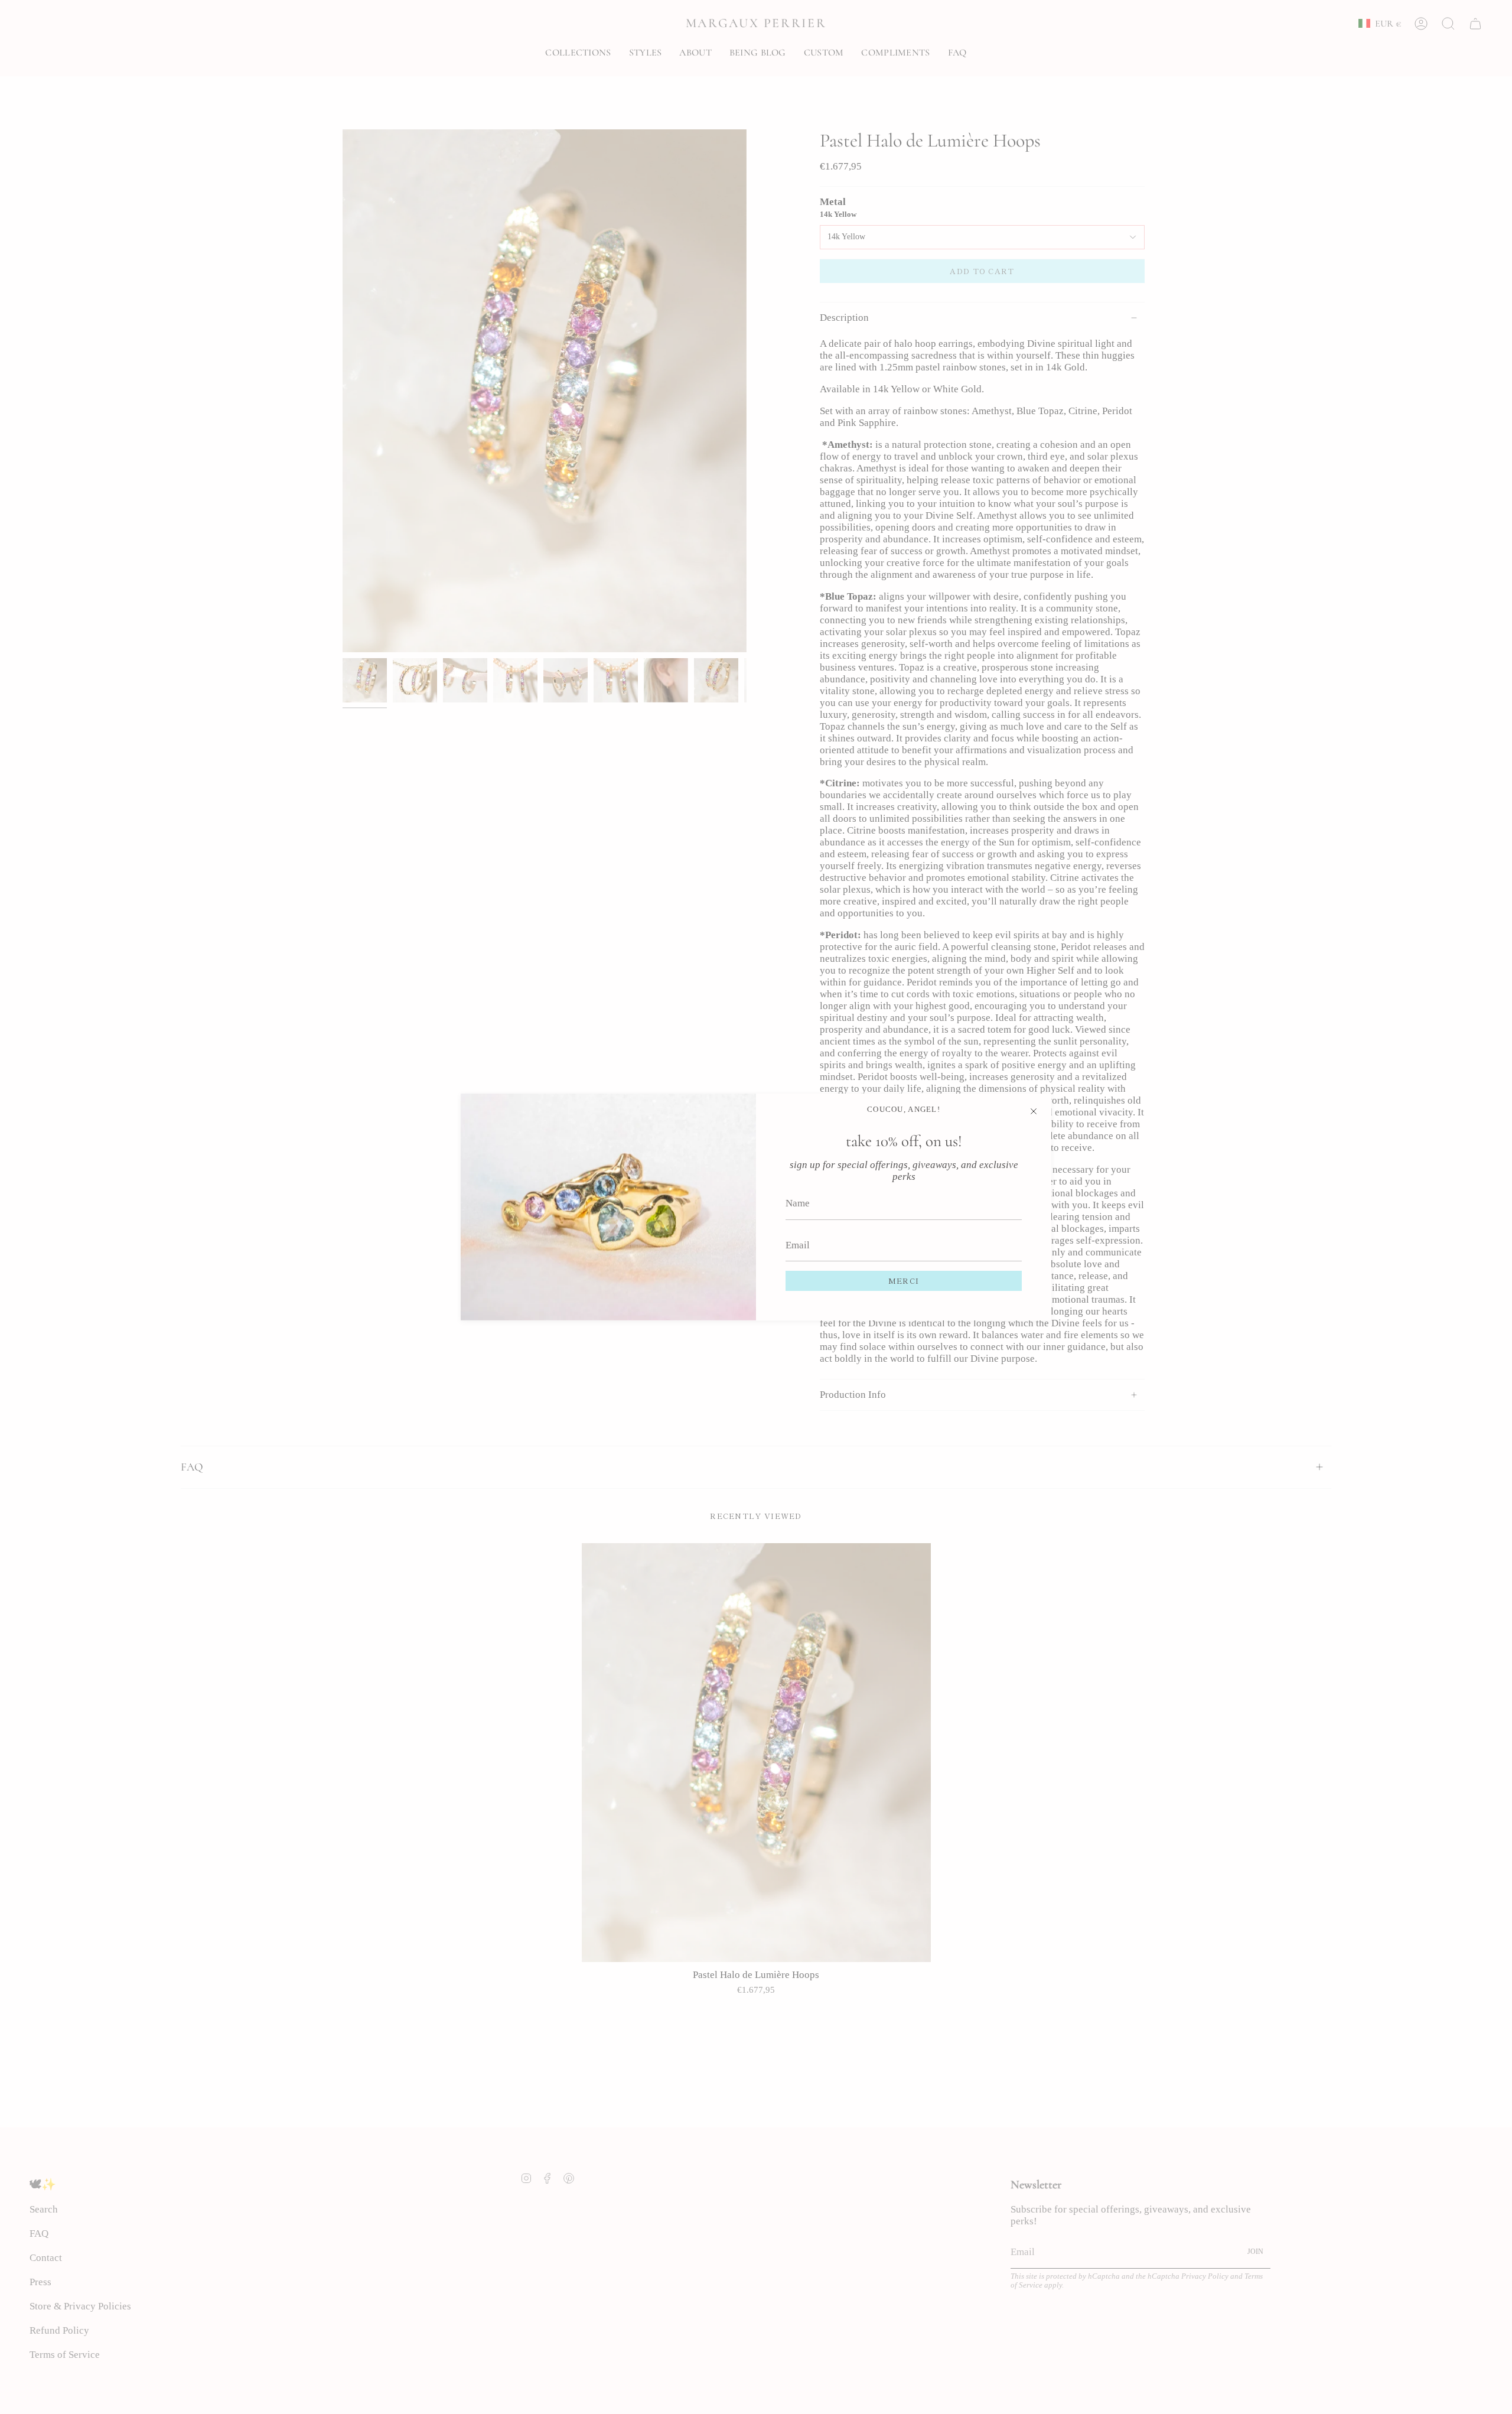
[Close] (1034, 1111)
